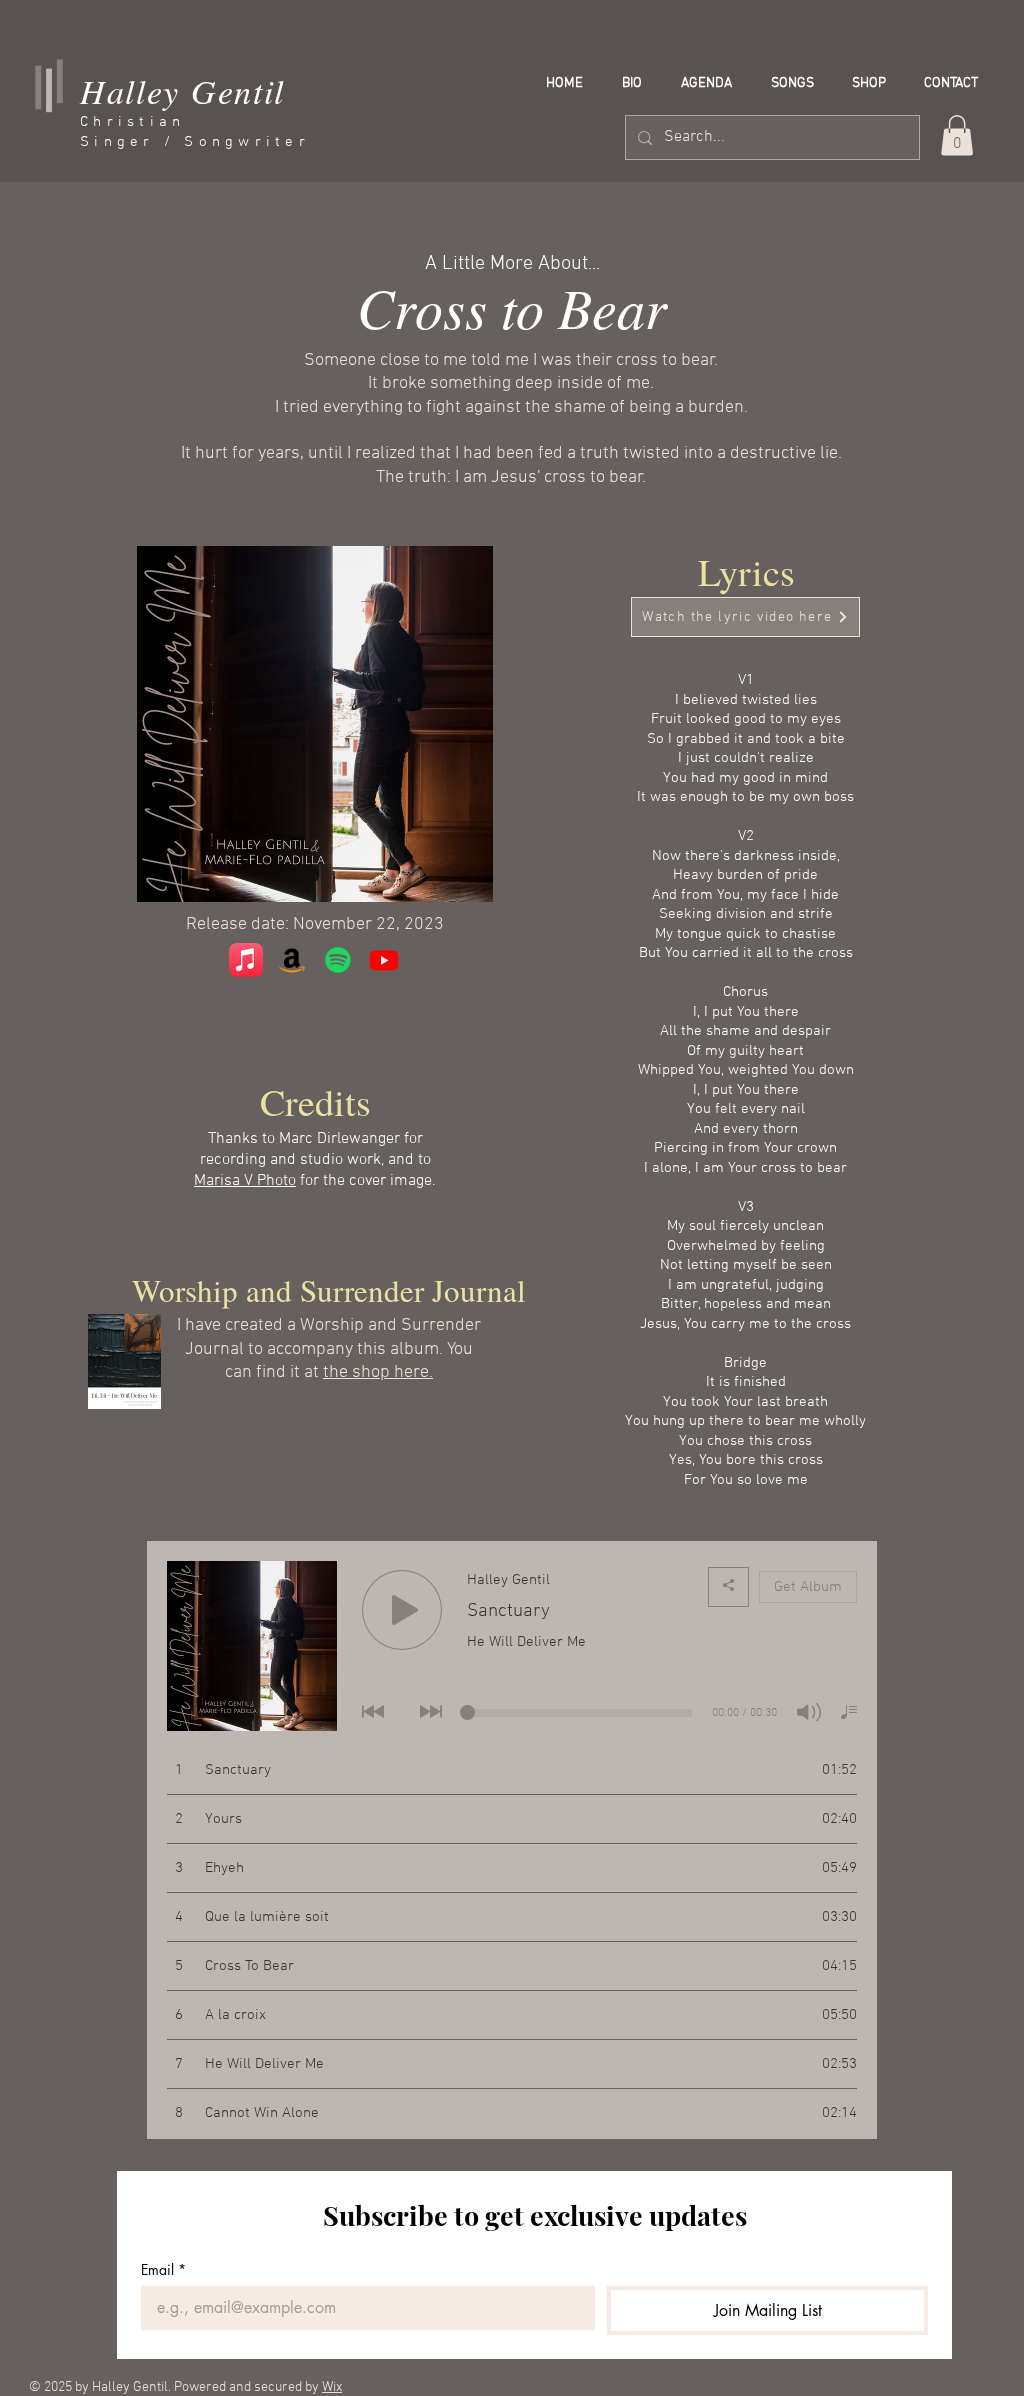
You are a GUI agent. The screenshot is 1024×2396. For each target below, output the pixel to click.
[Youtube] (384, 960)
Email (163, 2269)
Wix (332, 2387)
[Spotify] (338, 960)
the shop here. (378, 1372)
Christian (132, 122)
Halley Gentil (182, 90)
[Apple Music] (246, 960)
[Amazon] (292, 960)
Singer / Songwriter (195, 142)
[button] (957, 135)
